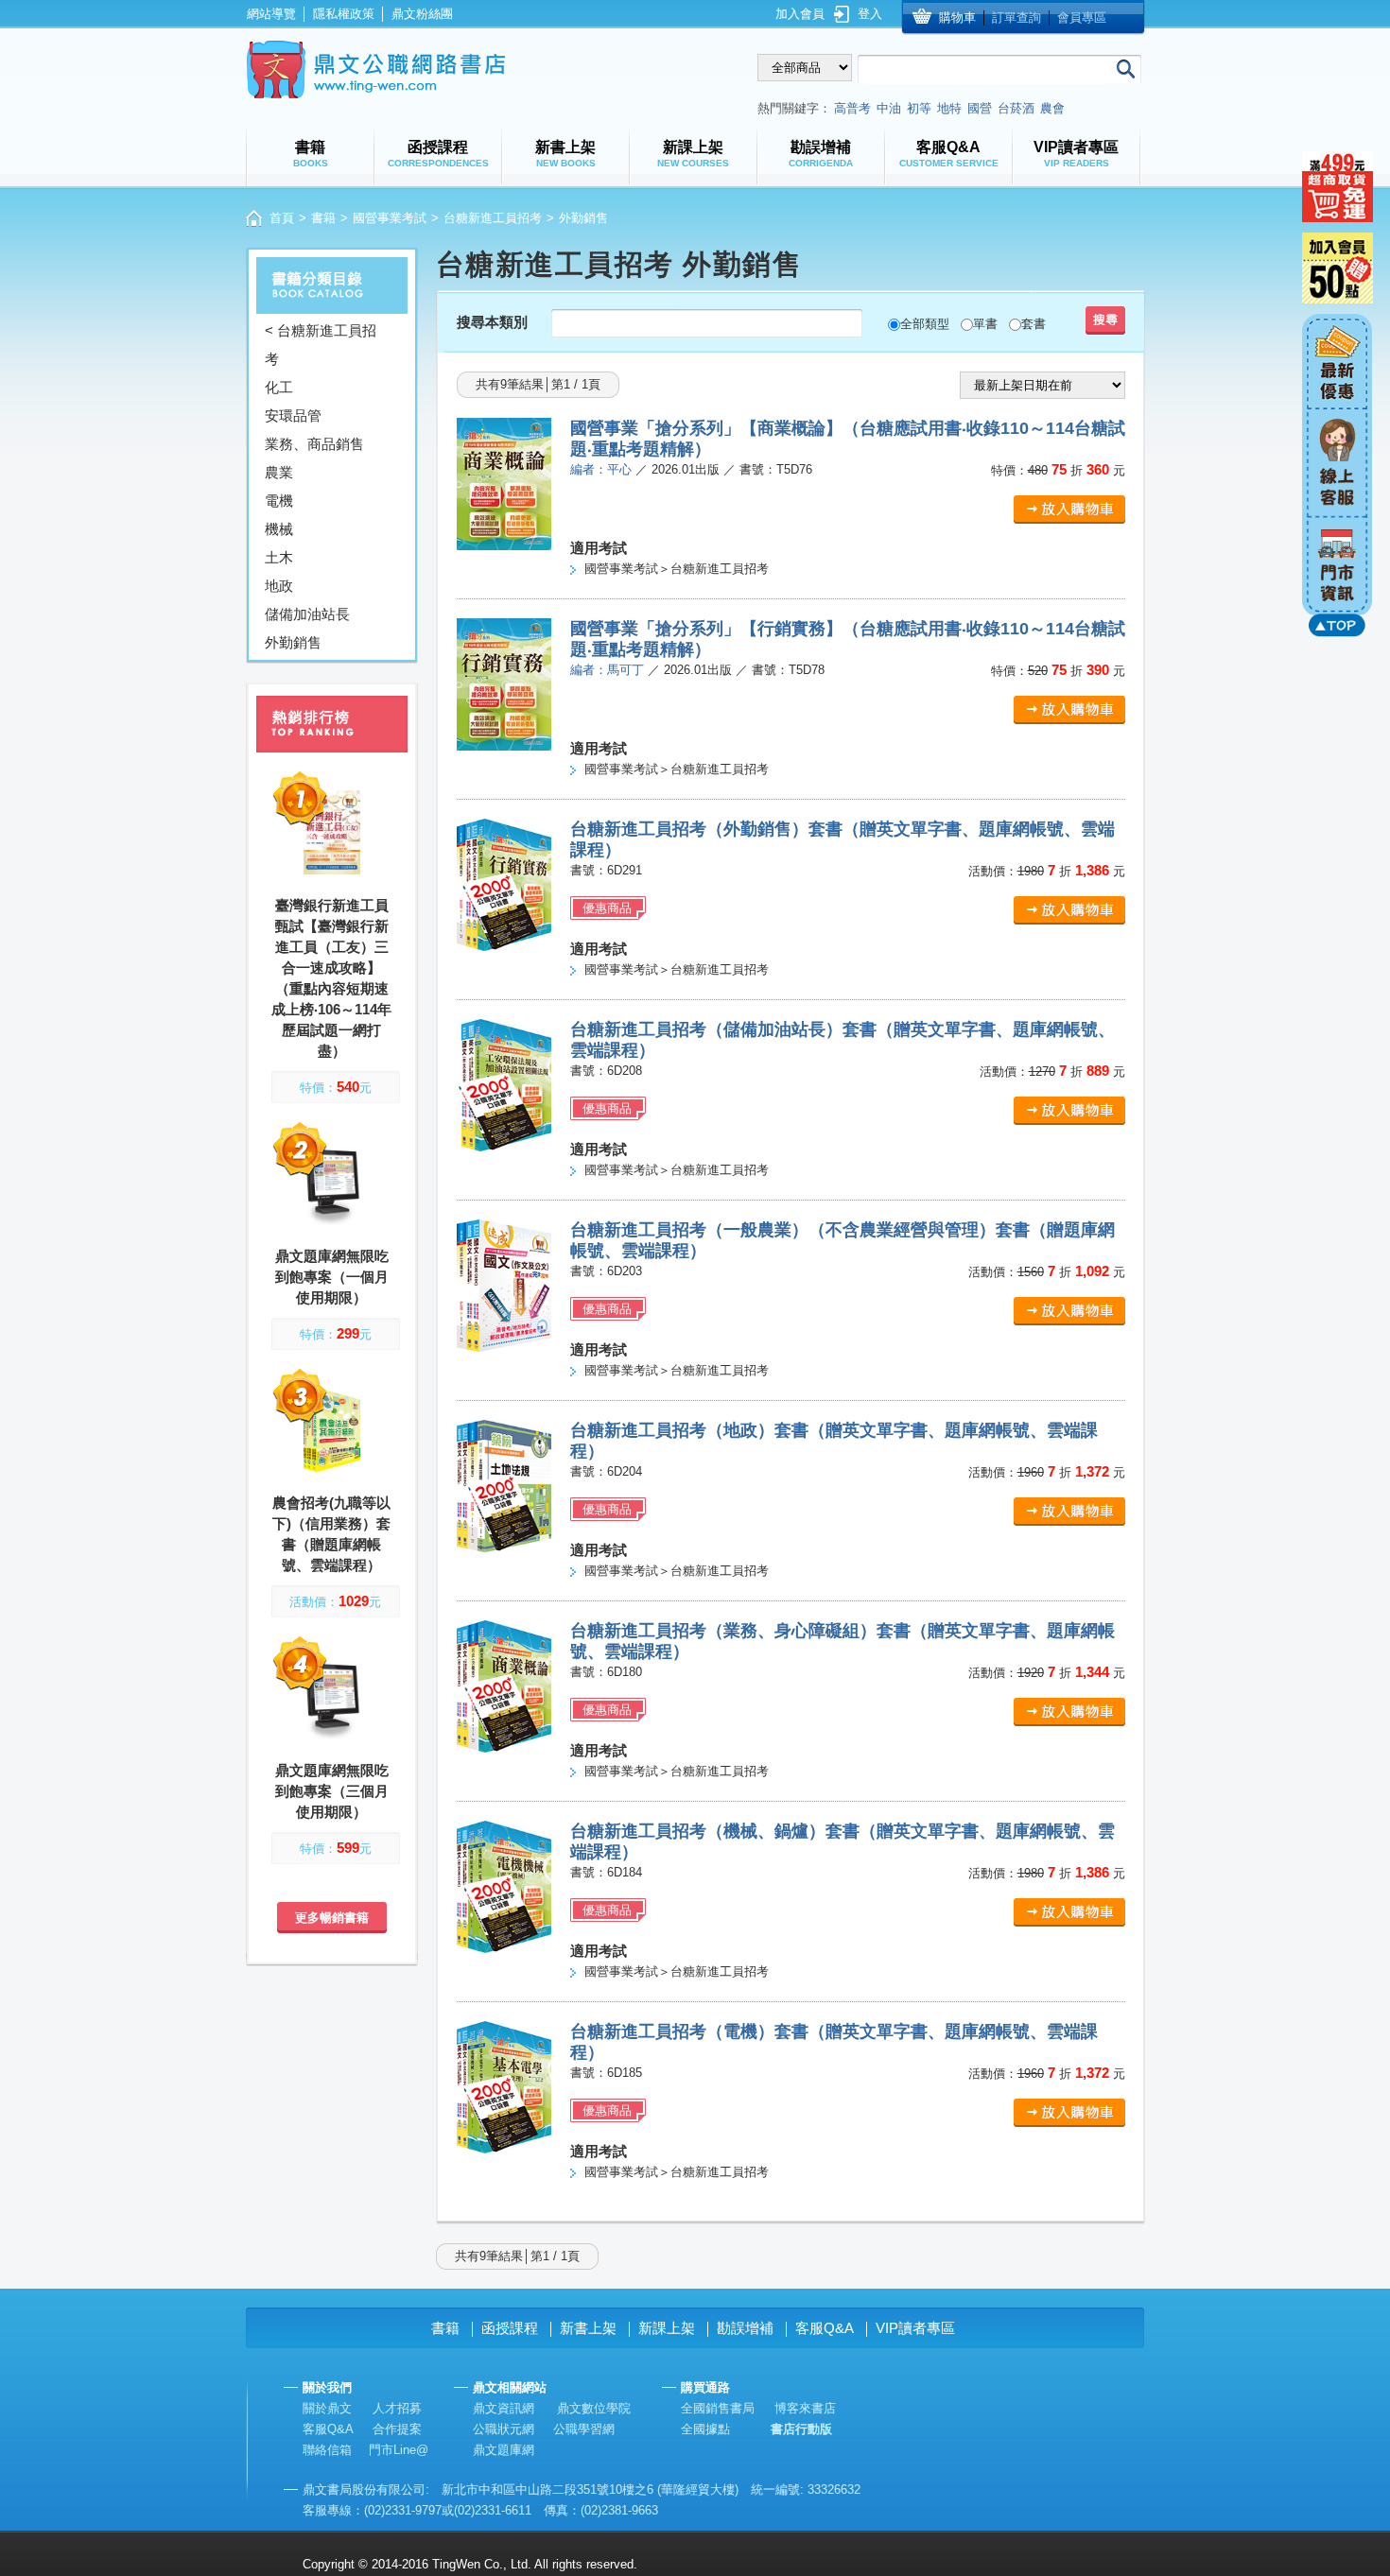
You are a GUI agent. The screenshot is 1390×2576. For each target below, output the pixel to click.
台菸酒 (1016, 108)
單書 (985, 324)
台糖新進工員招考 (493, 218)
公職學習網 (584, 2429)
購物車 (957, 17)
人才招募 (397, 2408)
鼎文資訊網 (504, 2408)
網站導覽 (271, 14)
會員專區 (1082, 17)
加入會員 (800, 14)
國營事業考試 (390, 218)
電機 (279, 501)
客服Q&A (825, 2328)
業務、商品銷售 (314, 444)
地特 (949, 108)
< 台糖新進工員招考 (321, 345)
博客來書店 (805, 2408)
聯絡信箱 (327, 2450)
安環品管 (293, 415)
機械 (279, 529)
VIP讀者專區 (915, 2328)
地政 (279, 586)
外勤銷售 (293, 642)
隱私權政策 (344, 14)
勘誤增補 (745, 2328)
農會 (1052, 108)
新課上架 (667, 2328)
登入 (870, 14)
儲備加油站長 (307, 614)
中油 (889, 108)
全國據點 (705, 2429)
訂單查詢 (1016, 17)
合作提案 (397, 2429)
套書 (1034, 324)
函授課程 (510, 2328)
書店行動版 (801, 2429)
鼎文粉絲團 (422, 14)
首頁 (282, 218)
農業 (279, 472)
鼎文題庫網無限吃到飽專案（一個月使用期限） (332, 1277)
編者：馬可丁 (607, 670)
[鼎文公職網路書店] (376, 69)
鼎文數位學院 (594, 2408)
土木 (279, 557)
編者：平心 (601, 469)
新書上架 (588, 2328)
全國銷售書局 (718, 2408)
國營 (980, 108)
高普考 (852, 108)
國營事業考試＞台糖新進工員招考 (677, 569)
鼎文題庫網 (504, 2450)
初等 (919, 108)
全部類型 (925, 324)
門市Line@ (399, 2450)
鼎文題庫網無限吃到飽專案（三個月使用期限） (332, 1791)
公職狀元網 (504, 2429)
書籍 (323, 218)
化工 (279, 387)
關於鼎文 (327, 2408)
